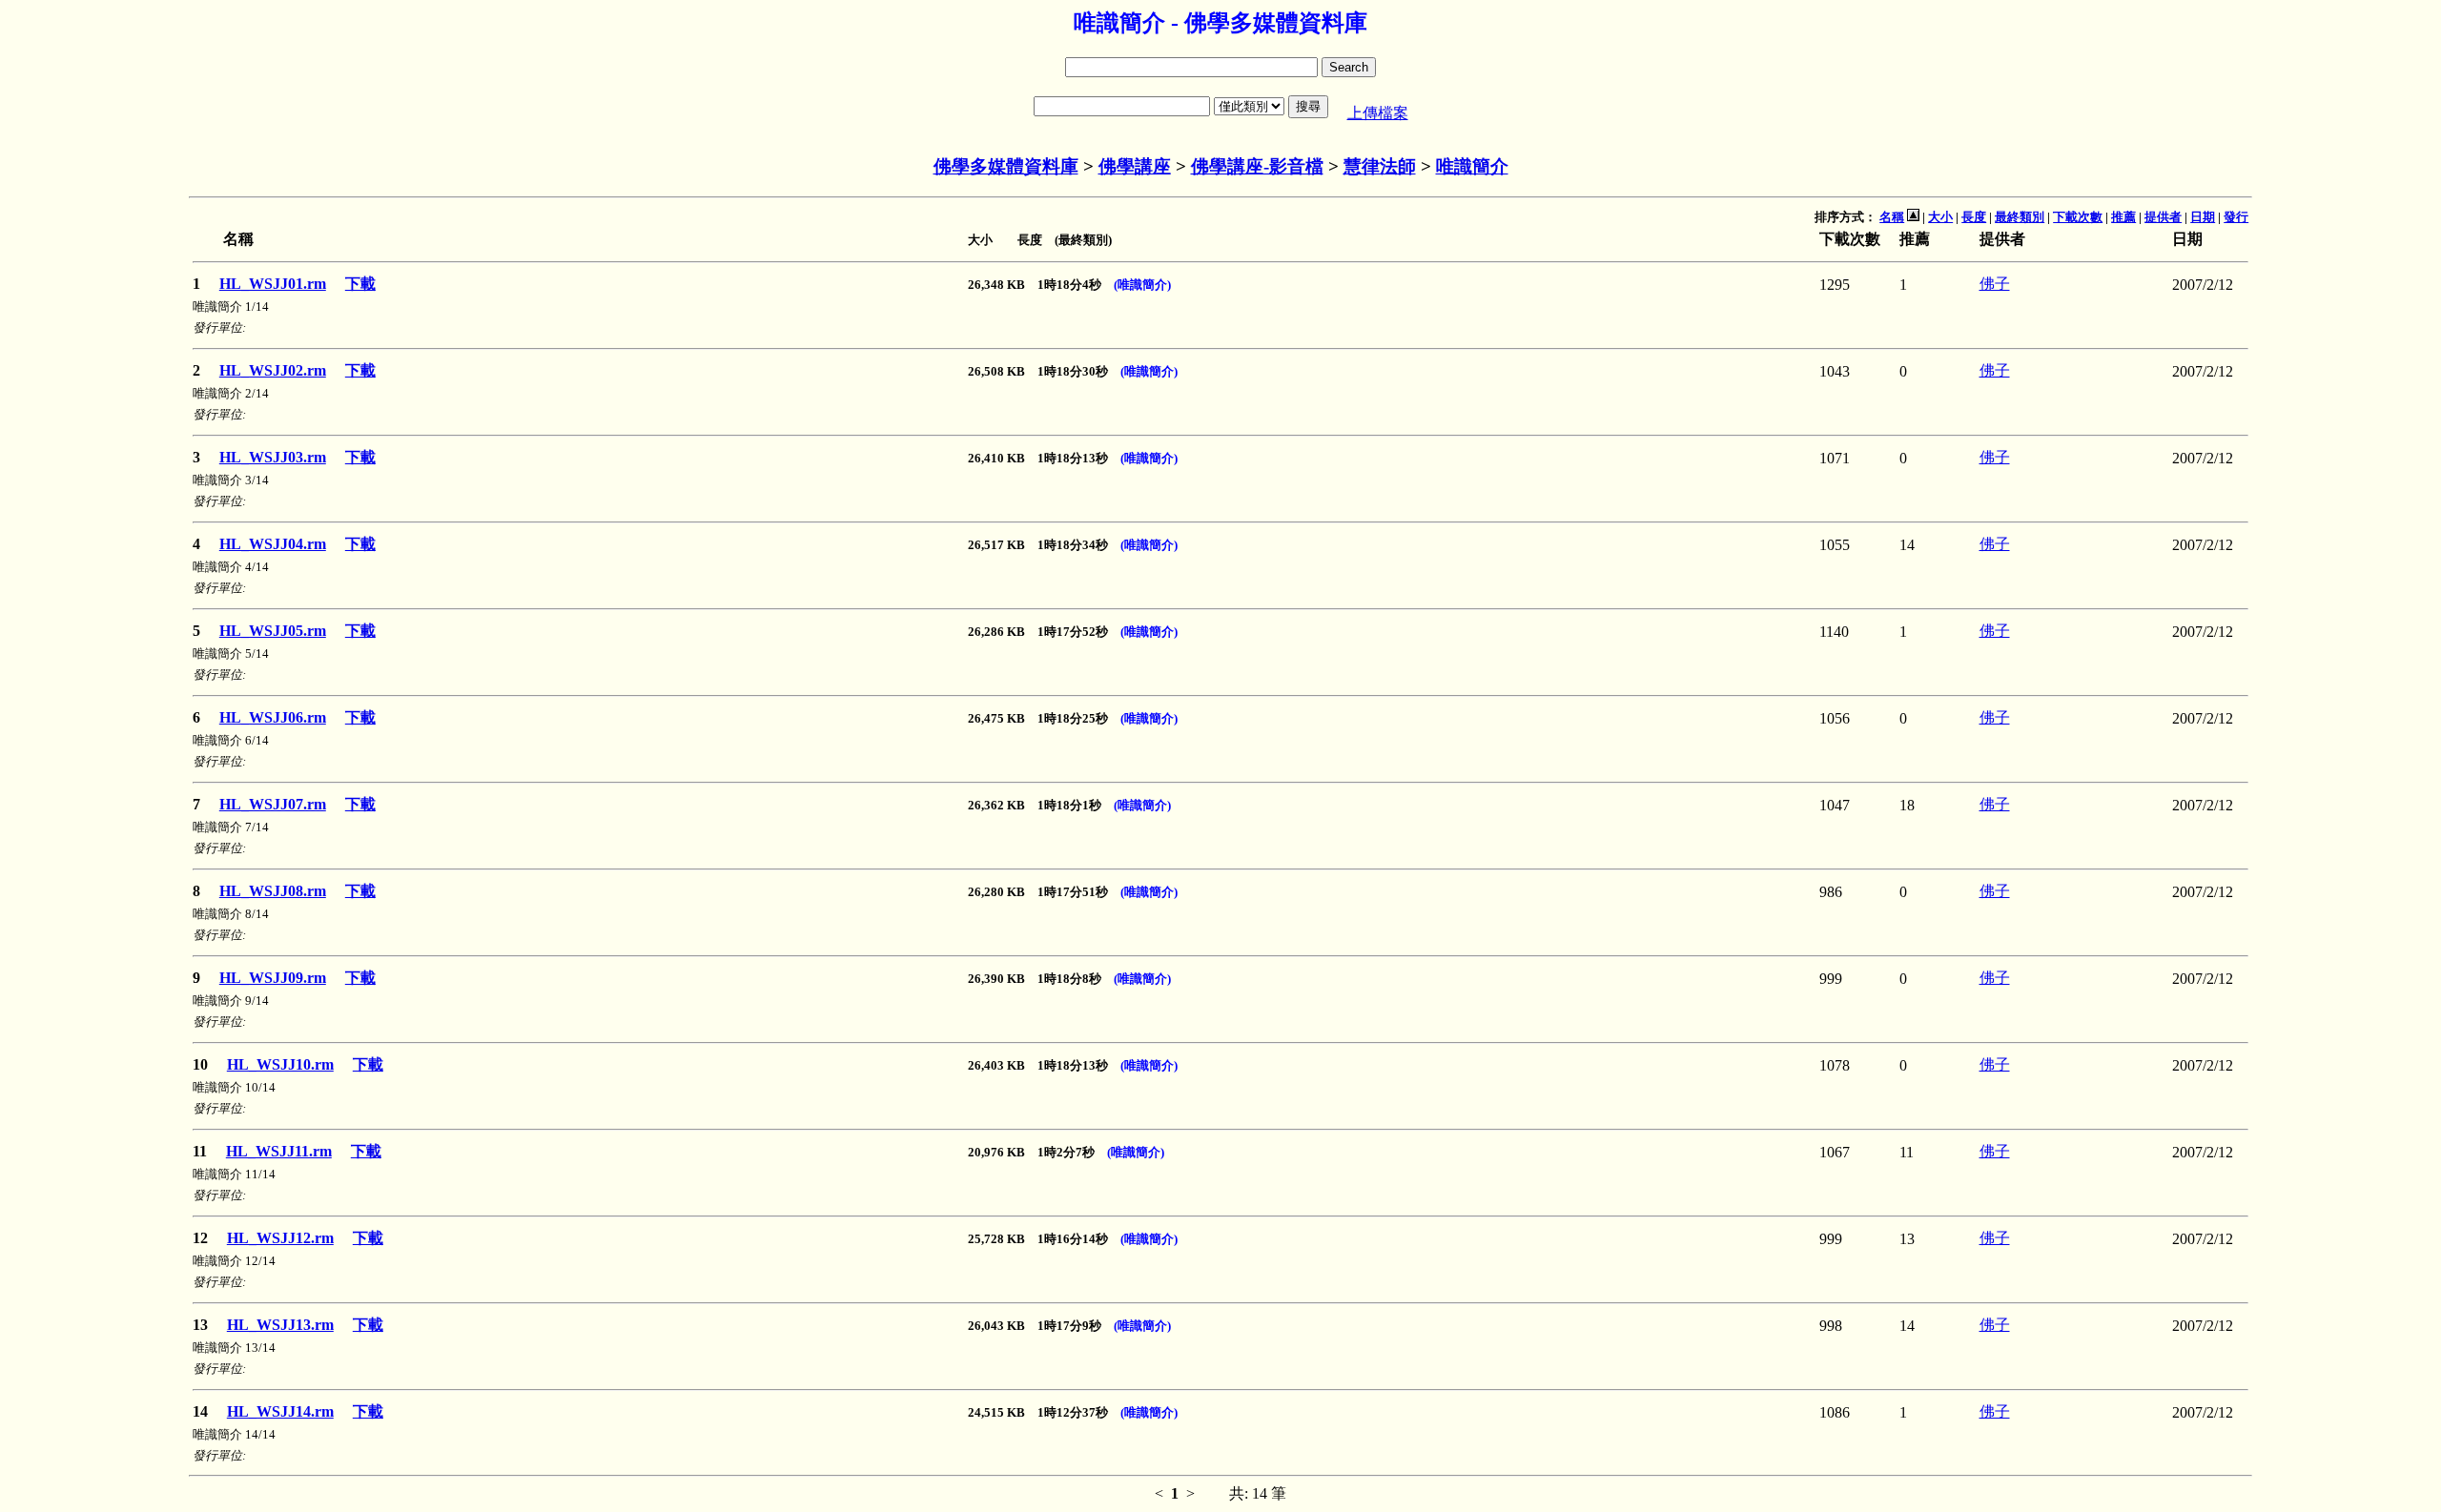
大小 (1940, 217)
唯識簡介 (1472, 166)
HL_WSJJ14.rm (280, 1411)
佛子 (1995, 284)
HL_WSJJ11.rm (279, 1151)
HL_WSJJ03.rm (273, 457)
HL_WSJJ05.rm (273, 631)
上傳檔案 (1378, 113)
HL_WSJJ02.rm (273, 370)
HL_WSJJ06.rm (273, 717)
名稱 (1892, 217)
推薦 (2123, 217)
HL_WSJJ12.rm (280, 1238)
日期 (2203, 217)
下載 (360, 284)
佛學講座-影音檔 (1257, 166)
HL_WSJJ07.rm (273, 804)
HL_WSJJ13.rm (280, 1325)
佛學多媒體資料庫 (1006, 166)
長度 (1974, 217)
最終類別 (2020, 217)
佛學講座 (1135, 166)
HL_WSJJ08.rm (273, 891)
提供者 (2163, 217)
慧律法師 (1380, 166)
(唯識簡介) (1142, 285)
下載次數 (2078, 217)
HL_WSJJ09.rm (273, 978)
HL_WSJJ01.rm (273, 284)
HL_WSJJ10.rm (280, 1064)
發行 (2236, 217)
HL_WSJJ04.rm (273, 544)
